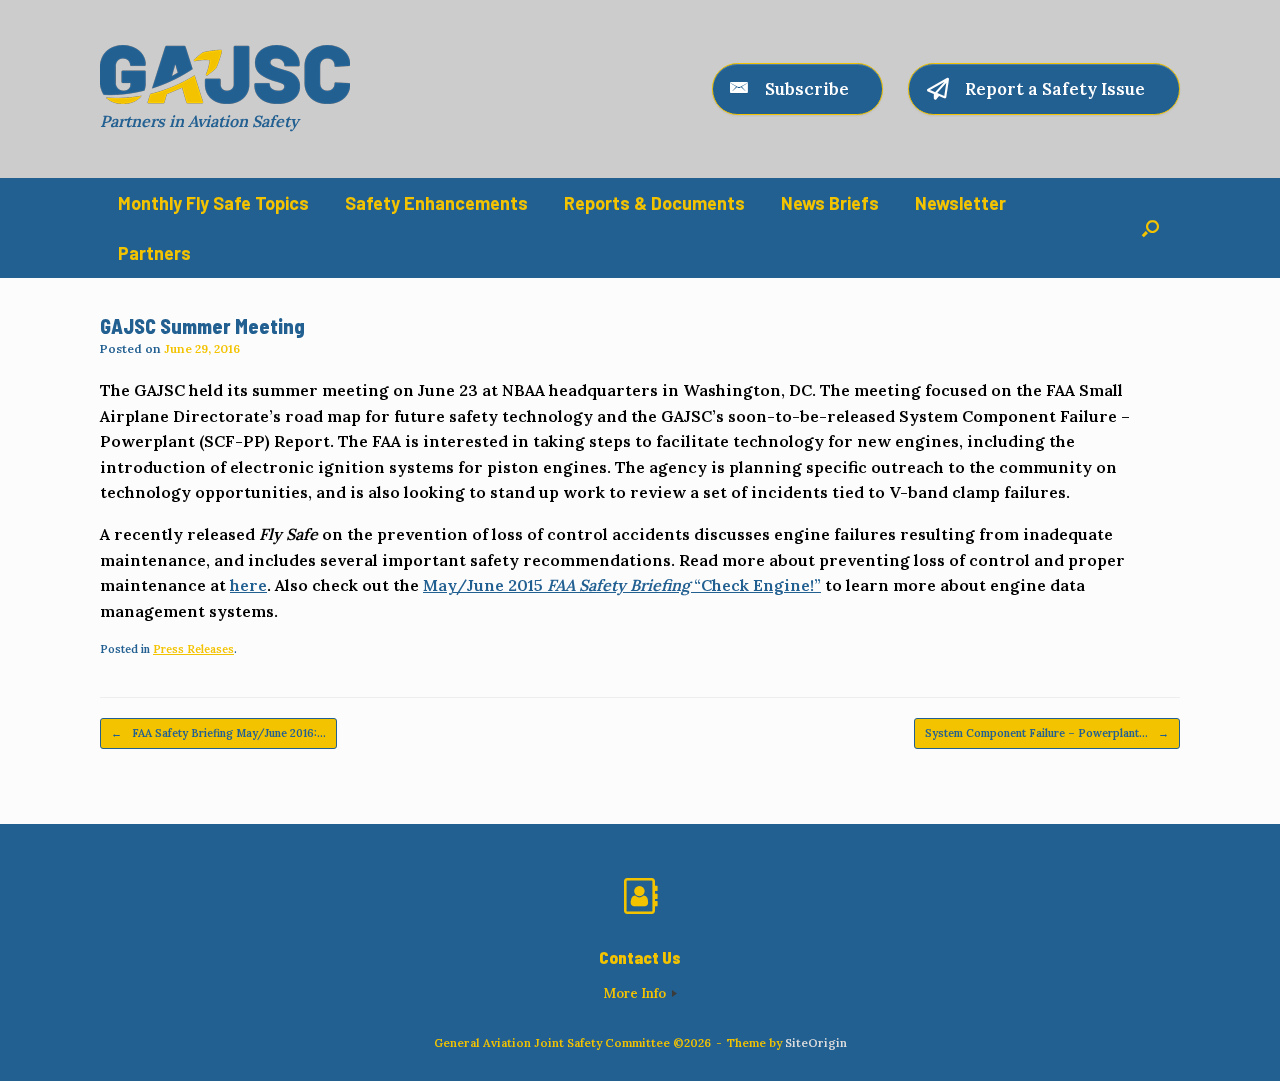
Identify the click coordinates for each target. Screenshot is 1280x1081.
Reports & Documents (654, 203)
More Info (636, 993)
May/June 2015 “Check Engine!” (622, 585)
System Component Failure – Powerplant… (1047, 733)
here (248, 585)
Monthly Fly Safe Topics (213, 203)
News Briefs (830, 203)
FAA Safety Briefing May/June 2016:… (218, 733)
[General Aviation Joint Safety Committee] (225, 74)
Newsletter (960, 203)
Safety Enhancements (436, 203)
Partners (154, 253)
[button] (1150, 228)
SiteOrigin (816, 1042)
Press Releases (193, 649)
